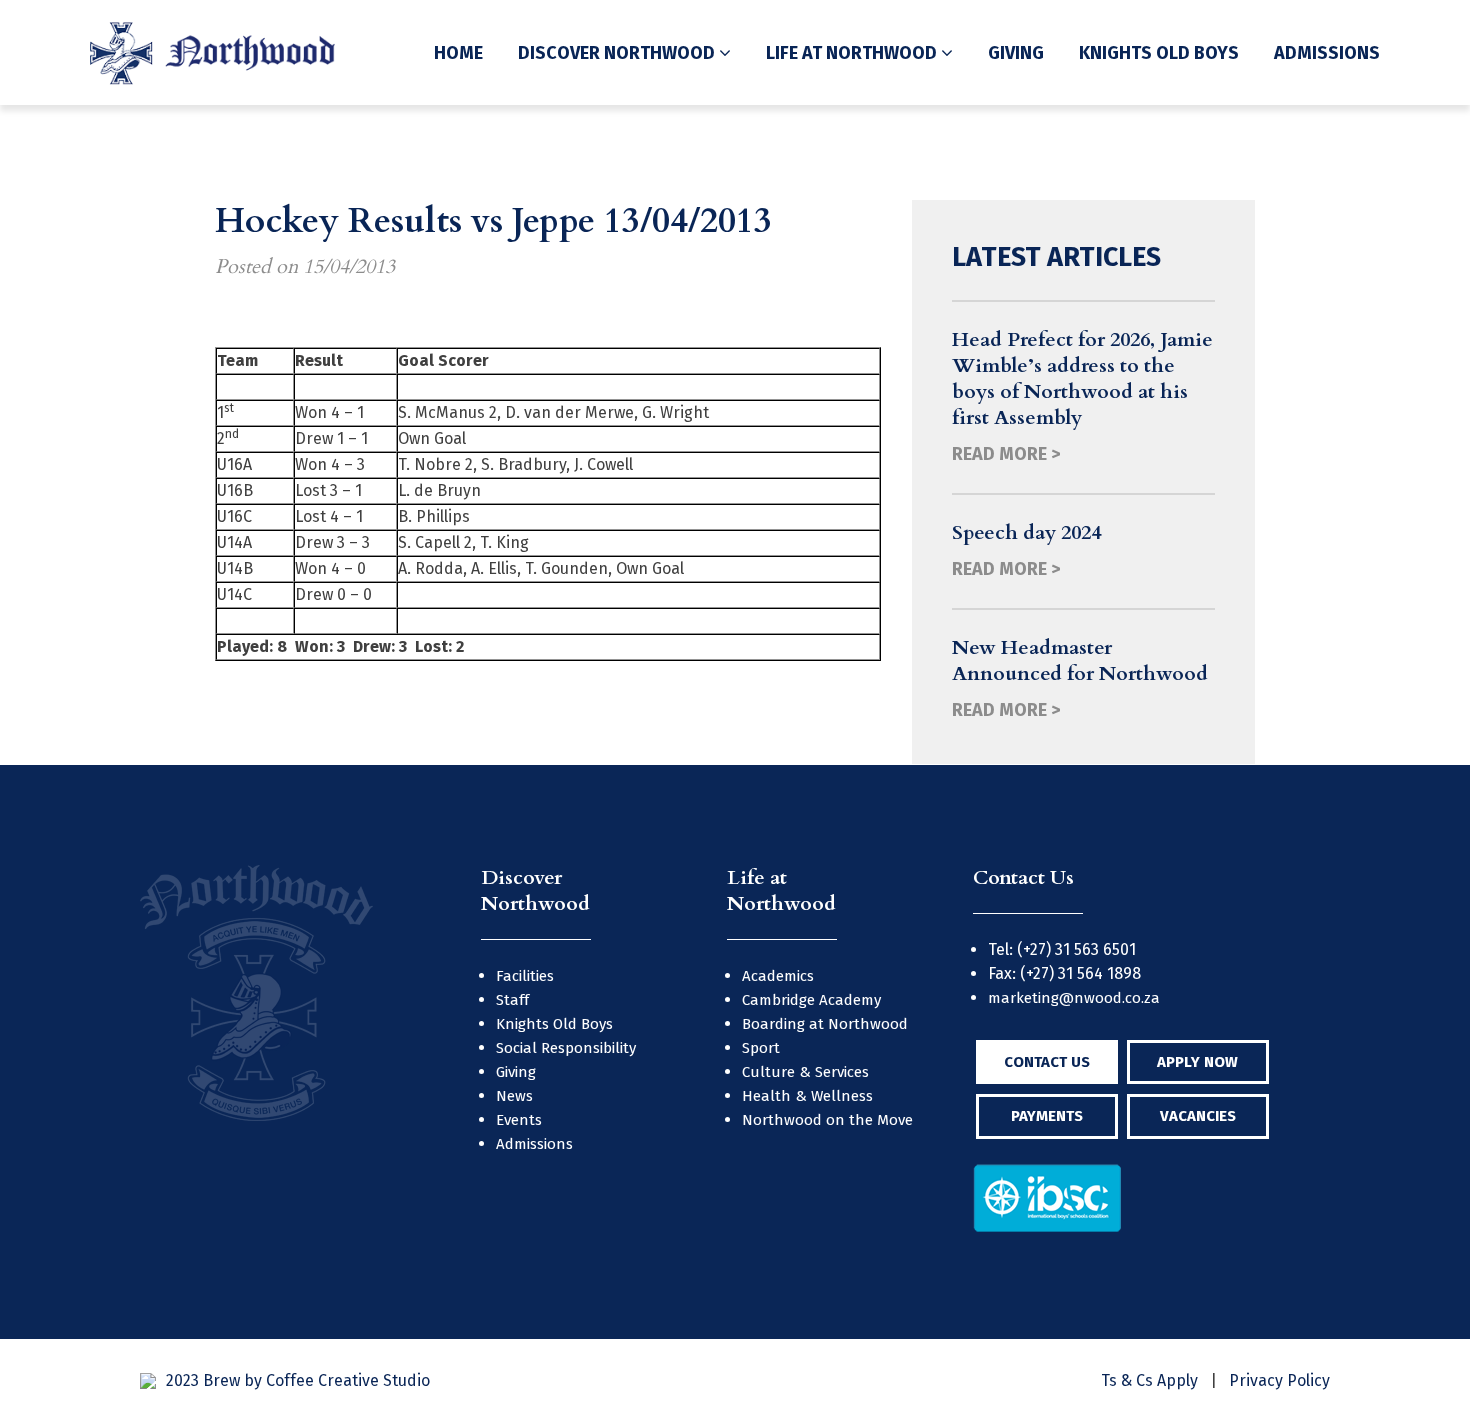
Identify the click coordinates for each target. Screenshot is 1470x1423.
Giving (1016, 53)
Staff (512, 1000)
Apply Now (1197, 1062)
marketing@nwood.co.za (1074, 998)
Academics (778, 976)
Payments (1047, 1116)
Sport (761, 1048)
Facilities (525, 976)
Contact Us (1047, 1062)
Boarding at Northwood (825, 1024)
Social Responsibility (566, 1048)
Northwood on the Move (827, 1120)
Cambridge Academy (811, 1000)
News (514, 1096)
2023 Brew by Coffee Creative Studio (298, 1380)
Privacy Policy (1279, 1380)
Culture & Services (805, 1072)
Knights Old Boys (1159, 53)
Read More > (1006, 454)
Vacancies (1198, 1116)
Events (519, 1120)
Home (458, 53)
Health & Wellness (807, 1096)
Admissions (1327, 53)
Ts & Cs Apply (1149, 1380)
